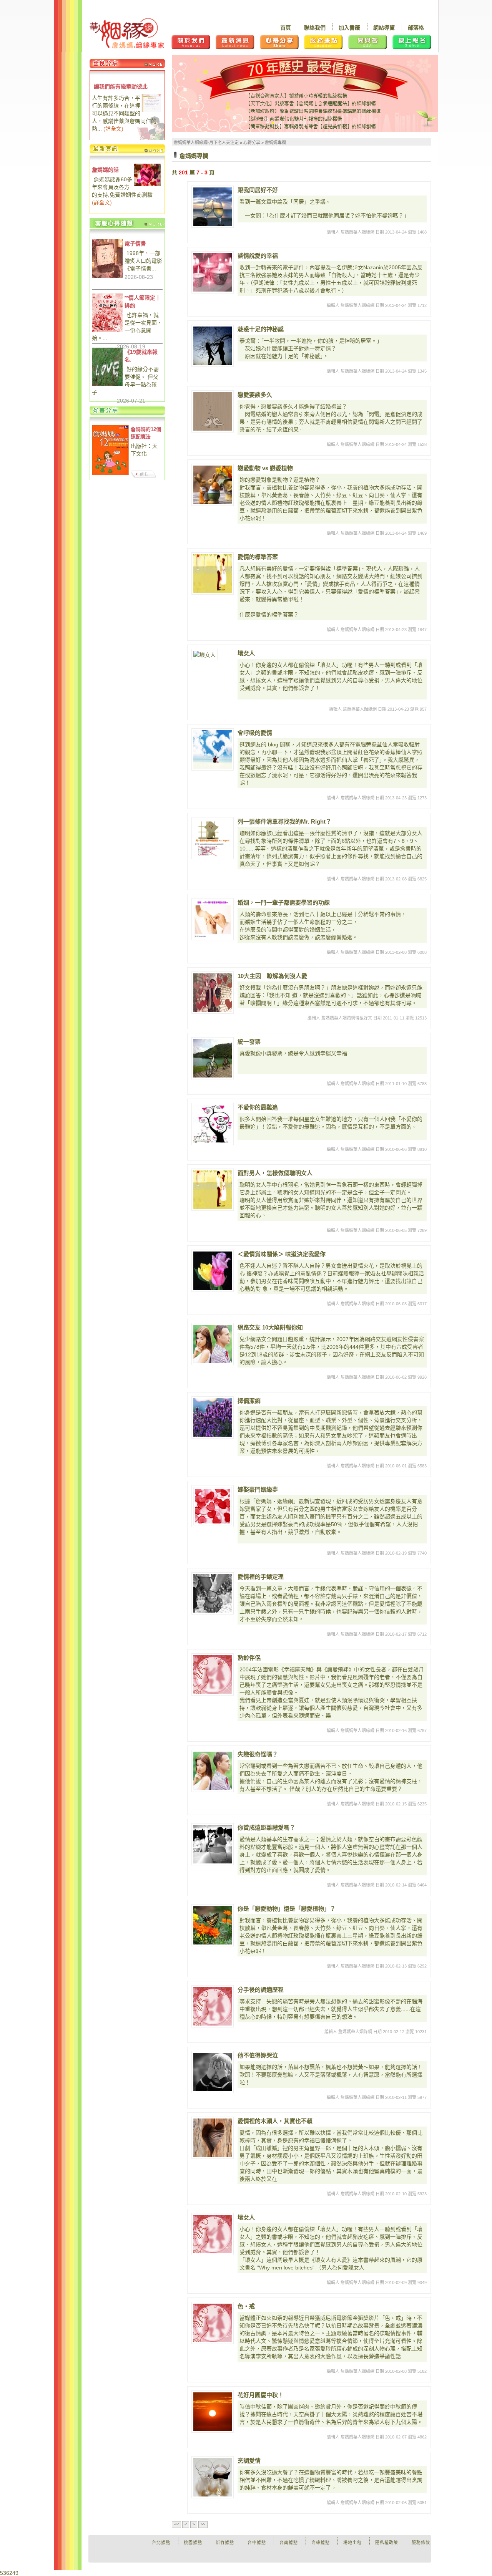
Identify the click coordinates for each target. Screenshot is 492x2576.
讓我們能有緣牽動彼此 (121, 86)
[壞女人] (213, 670)
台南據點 (289, 2543)
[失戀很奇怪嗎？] (213, 1771)
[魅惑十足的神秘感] (213, 346)
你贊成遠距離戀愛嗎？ (266, 1828)
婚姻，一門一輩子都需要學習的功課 (284, 903)
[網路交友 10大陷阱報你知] (213, 1344)
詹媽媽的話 (105, 170)
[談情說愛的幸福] (213, 272)
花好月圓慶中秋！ (261, 2395)
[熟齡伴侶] (213, 1674)
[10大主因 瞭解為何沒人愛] (213, 993)
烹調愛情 (249, 2461)
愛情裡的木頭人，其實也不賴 (275, 2121)
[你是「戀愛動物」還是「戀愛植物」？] (213, 1925)
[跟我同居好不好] (213, 207)
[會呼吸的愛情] (213, 749)
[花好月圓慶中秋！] (213, 2412)
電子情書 (135, 244)
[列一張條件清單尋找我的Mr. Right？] (213, 838)
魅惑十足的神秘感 (261, 329)
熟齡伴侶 (249, 1658)
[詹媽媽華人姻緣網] (127, 33)
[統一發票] (213, 1058)
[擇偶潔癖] (213, 1417)
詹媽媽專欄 (275, 143)
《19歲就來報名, (141, 356)
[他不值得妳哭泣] (213, 2072)
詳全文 (113, 129)
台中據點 (257, 2543)
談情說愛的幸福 (258, 256)
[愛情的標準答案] (213, 574)
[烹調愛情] (213, 2477)
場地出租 (352, 2543)
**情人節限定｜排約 (143, 302)
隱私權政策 (387, 2543)
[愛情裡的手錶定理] (213, 1593)
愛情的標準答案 (258, 557)
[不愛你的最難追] (213, 1124)
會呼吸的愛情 (255, 733)
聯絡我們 (315, 28)
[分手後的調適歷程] (213, 2006)
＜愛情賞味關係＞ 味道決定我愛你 (282, 1254)
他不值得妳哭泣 (258, 2055)
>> (203, 2524)
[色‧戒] (213, 2323)
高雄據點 (321, 2543)
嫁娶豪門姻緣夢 (258, 1489)
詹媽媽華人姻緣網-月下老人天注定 (206, 143)
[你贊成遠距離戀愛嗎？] (213, 1844)
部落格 (416, 28)
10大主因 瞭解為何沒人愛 (272, 976)
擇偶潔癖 (249, 1401)
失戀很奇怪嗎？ (258, 1754)
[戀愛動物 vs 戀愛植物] (213, 485)
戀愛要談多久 (255, 395)
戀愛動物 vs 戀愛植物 (265, 468)
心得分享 (252, 143)
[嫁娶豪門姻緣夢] (213, 1506)
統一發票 (249, 1042)
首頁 (286, 28)
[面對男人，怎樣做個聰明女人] (213, 1190)
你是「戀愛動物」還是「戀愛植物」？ (287, 1909)
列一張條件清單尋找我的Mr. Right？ (284, 821)
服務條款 (421, 2543)
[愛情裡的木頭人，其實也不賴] (213, 2138)
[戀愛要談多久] (213, 411)
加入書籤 (349, 28)
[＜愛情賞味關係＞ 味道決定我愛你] (213, 1271)
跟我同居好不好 (258, 190)
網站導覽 (384, 28)
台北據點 (161, 2543)
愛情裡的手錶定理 (261, 1577)
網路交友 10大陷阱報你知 (270, 1327)
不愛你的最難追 (258, 1107)
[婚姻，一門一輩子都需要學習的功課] (213, 919)
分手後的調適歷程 (261, 1990)
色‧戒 (246, 2306)
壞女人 (246, 653)
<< (176, 2524)
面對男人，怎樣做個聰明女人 (275, 1173)
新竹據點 (225, 2543)
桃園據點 (193, 2543)
